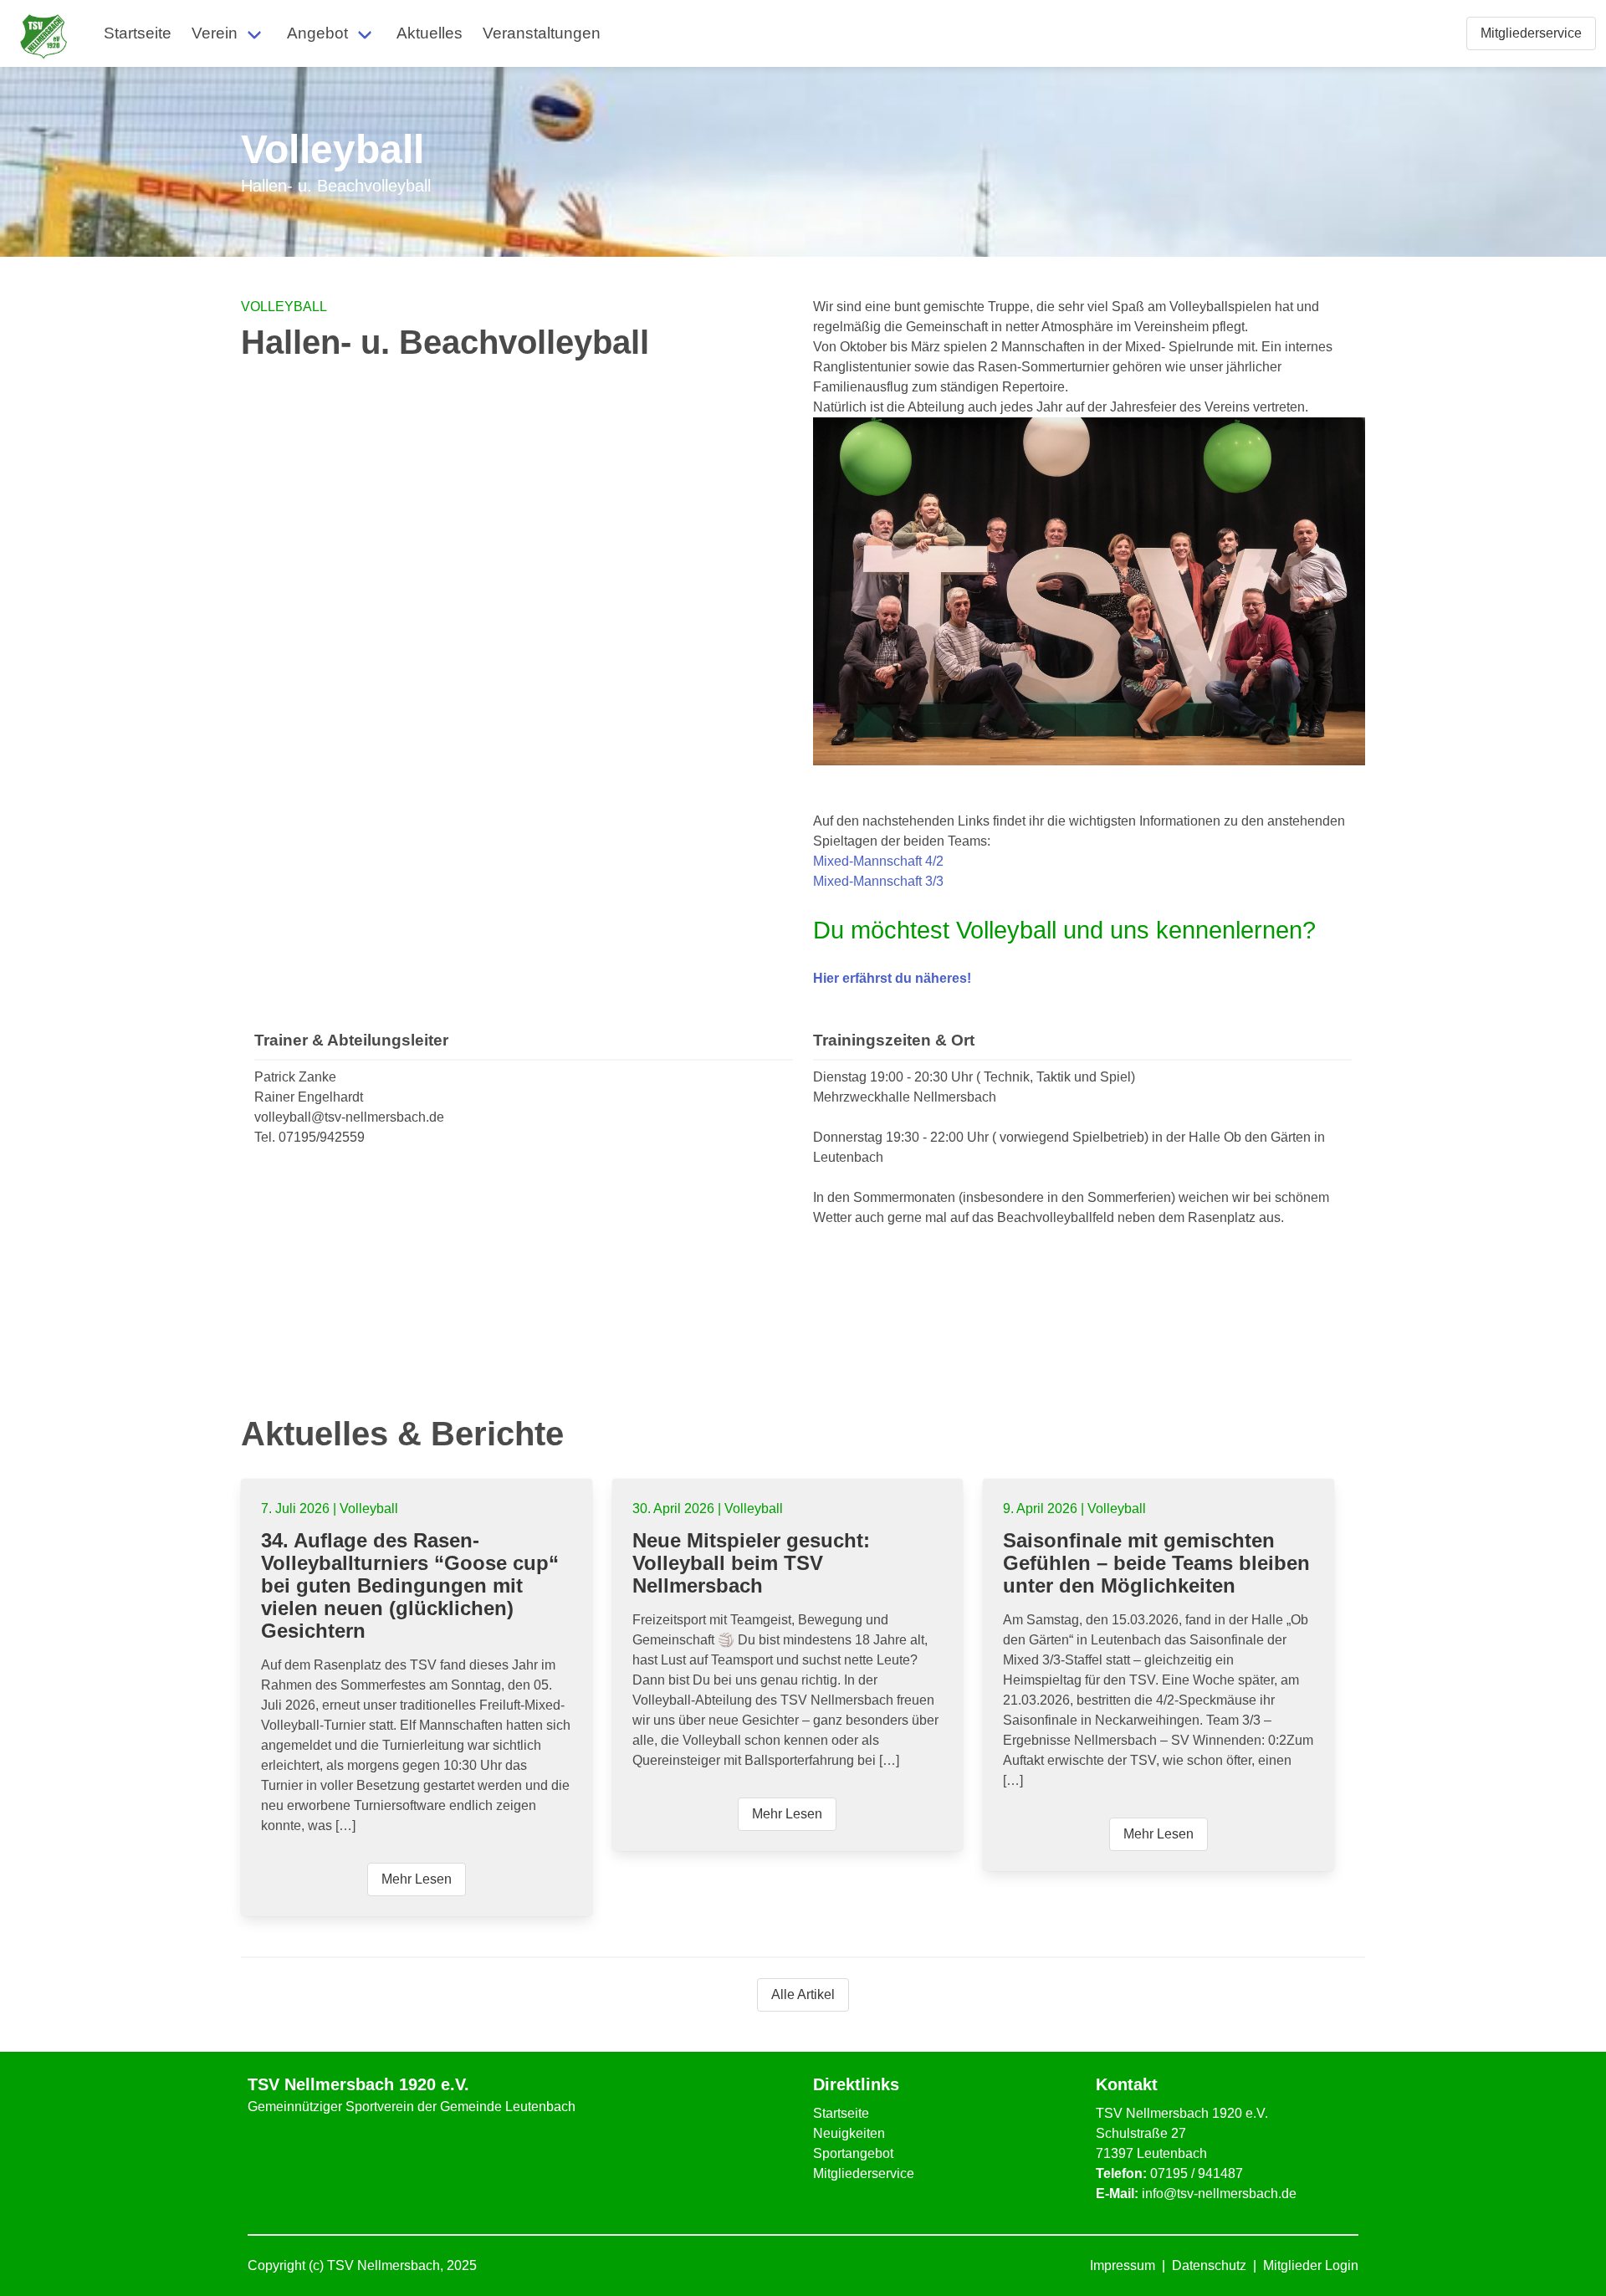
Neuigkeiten (849, 2133)
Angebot (317, 33)
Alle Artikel (803, 1994)
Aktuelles (430, 33)
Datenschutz (1209, 2265)
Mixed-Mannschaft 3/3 (878, 881)
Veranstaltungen (542, 33)
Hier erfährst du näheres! (892, 978)
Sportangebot (853, 2153)
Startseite (138, 33)
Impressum (1123, 2265)
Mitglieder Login (1311, 2265)
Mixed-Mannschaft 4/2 (878, 861)
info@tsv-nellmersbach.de (1219, 2194)
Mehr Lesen (417, 1879)
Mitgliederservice (864, 2173)
